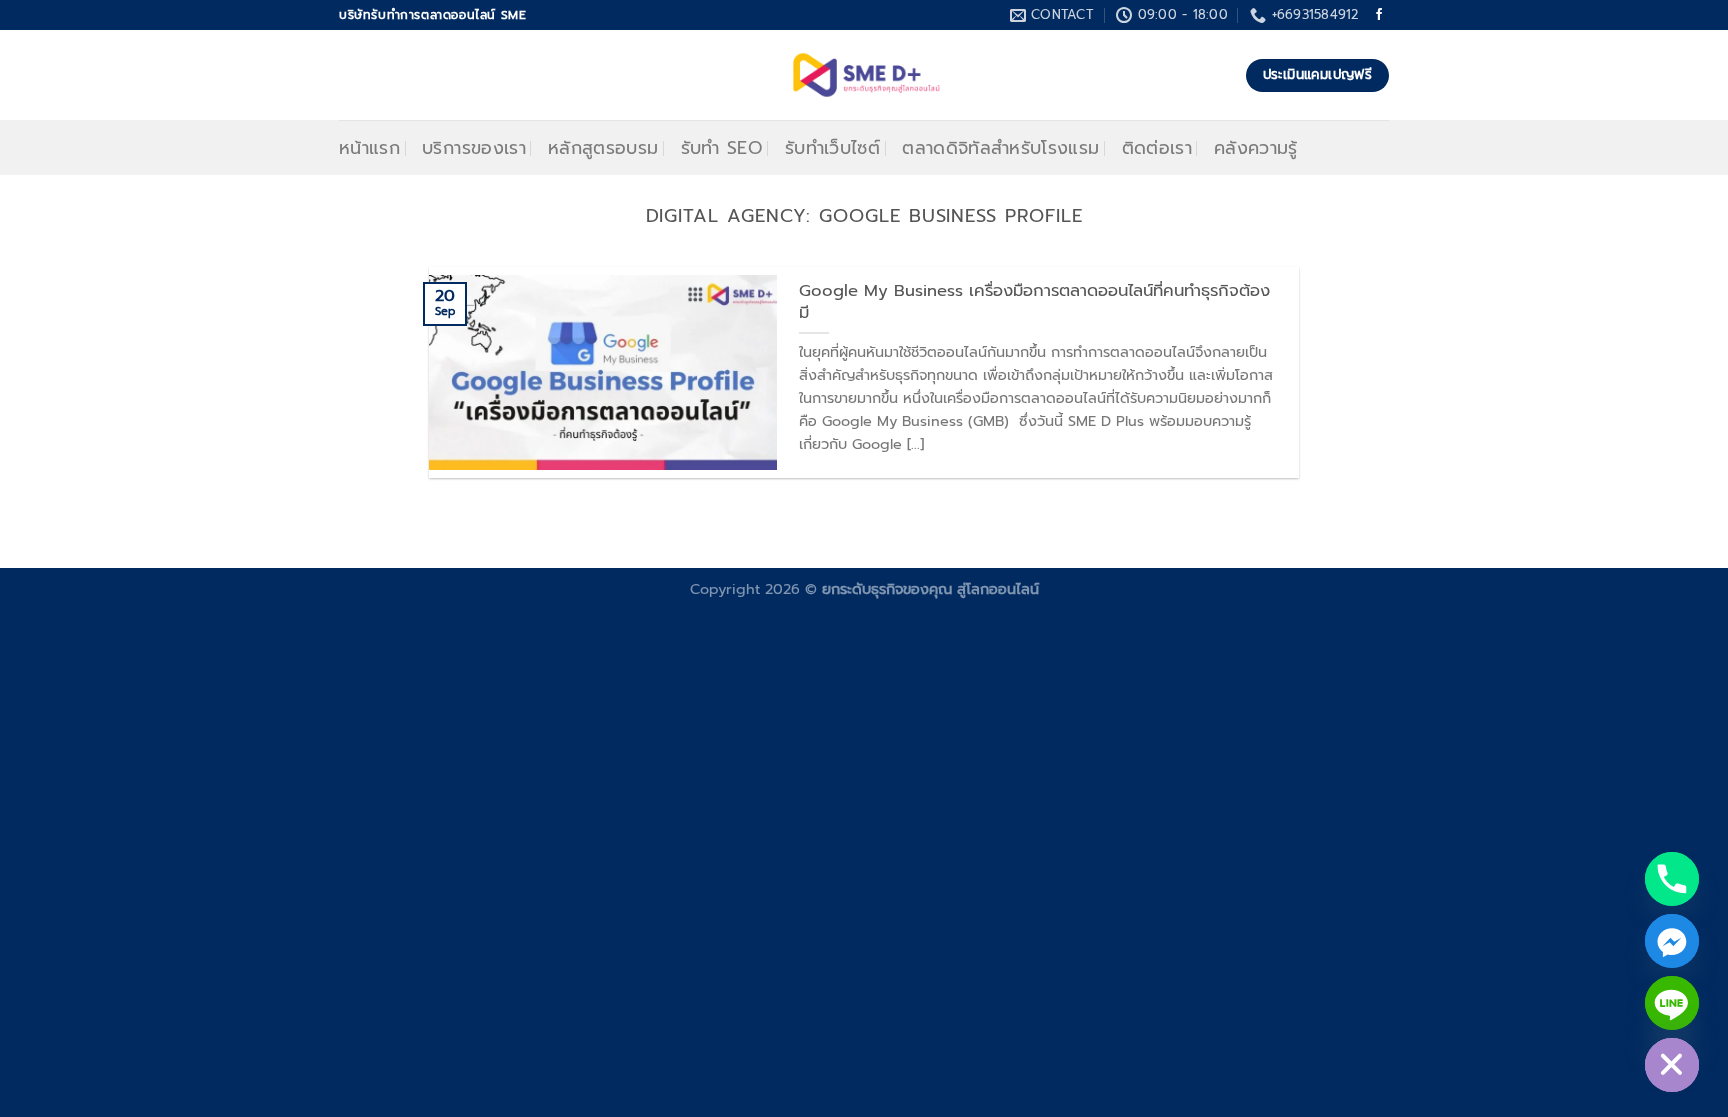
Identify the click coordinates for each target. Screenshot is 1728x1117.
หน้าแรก (369, 148)
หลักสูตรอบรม (603, 148)
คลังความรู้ (1256, 148)
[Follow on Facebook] (1379, 15)
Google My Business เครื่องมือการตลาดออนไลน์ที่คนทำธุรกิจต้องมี (1034, 301)
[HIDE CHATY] (1672, 1065)
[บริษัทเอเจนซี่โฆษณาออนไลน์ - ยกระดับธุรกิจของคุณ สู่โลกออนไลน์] (864, 75)
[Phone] (1672, 879)
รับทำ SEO (722, 148)
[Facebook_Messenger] (1672, 941)
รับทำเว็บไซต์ (832, 148)
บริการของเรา (474, 148)
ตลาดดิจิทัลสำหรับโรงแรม (1000, 148)
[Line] (1672, 1003)
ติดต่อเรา (1157, 148)
